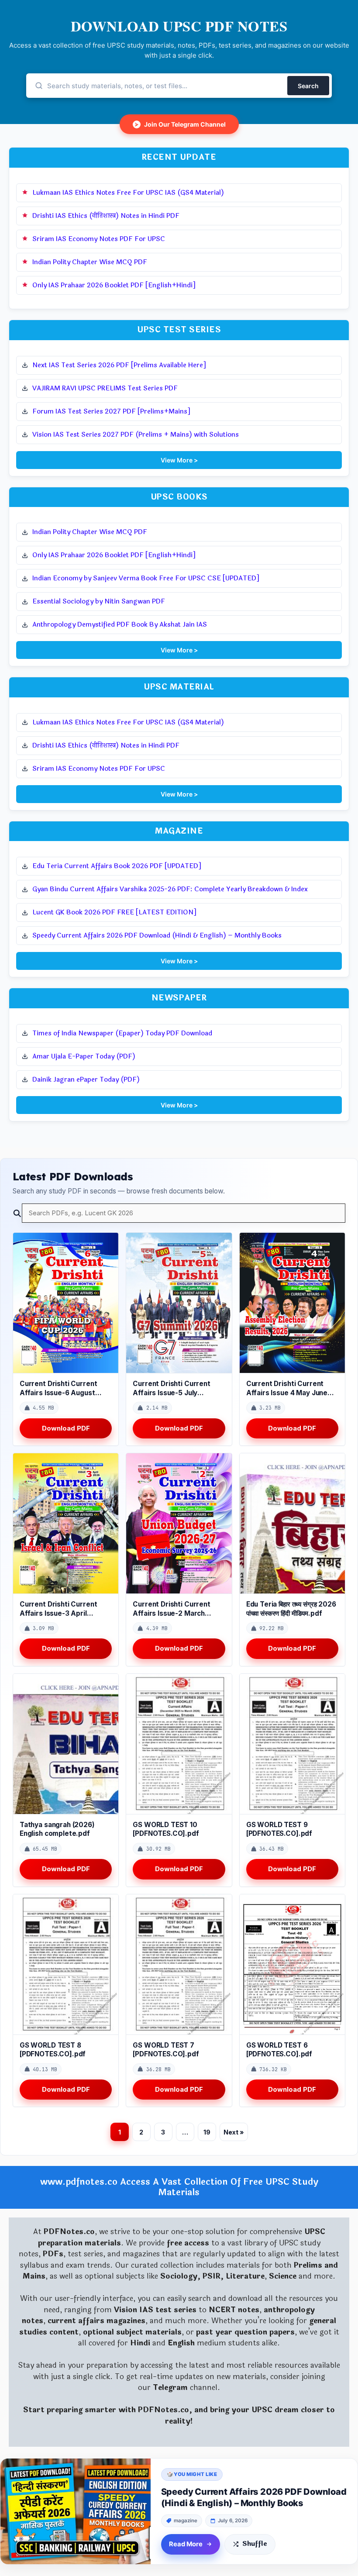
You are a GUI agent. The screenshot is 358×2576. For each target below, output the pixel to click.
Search (308, 86)
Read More (186, 2544)
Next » (234, 2132)
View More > (179, 460)
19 (207, 2132)
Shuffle (255, 2544)
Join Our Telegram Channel (180, 124)
